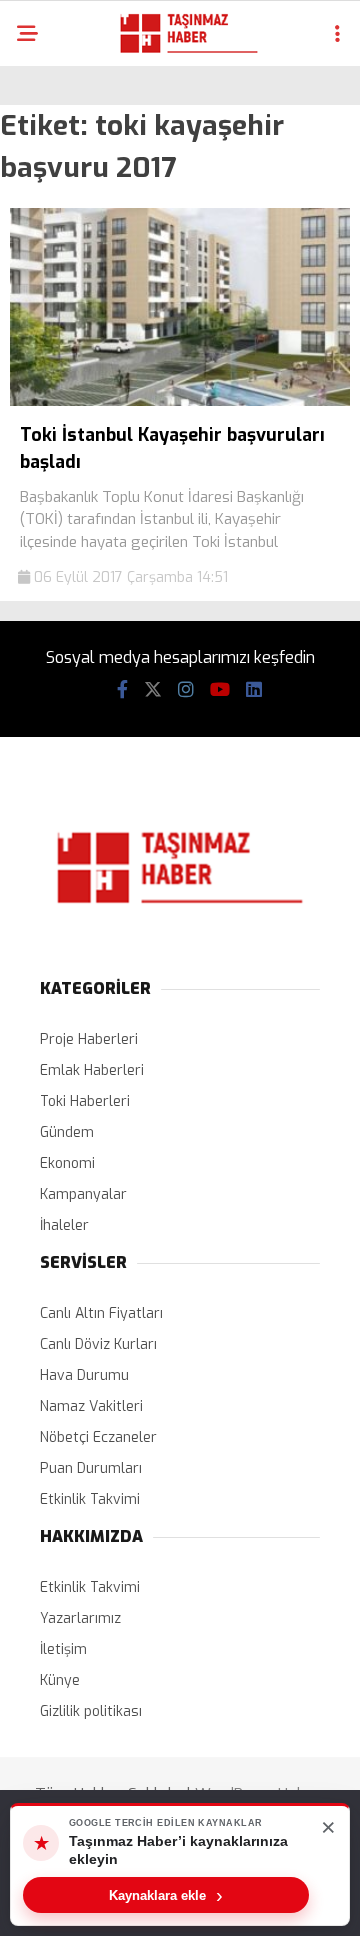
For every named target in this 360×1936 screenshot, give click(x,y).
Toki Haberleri (85, 1101)
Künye (60, 1680)
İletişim (63, 1649)
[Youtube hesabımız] (220, 690)
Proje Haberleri (89, 1039)
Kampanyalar (83, 1194)
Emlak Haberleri (92, 1070)
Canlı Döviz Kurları (98, 1344)
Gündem (67, 1132)
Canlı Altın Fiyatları (101, 1313)
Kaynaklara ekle (166, 1895)
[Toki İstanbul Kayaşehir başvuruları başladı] (180, 401)
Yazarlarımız (80, 1618)
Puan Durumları (91, 1468)
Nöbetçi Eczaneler (98, 1437)
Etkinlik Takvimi (90, 1499)
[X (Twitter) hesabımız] (153, 690)
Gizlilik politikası (91, 1711)
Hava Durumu (84, 1375)
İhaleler (64, 1225)
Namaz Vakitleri (91, 1406)
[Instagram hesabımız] (186, 690)
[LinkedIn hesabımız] (254, 690)
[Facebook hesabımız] (122, 690)
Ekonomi (67, 1163)
